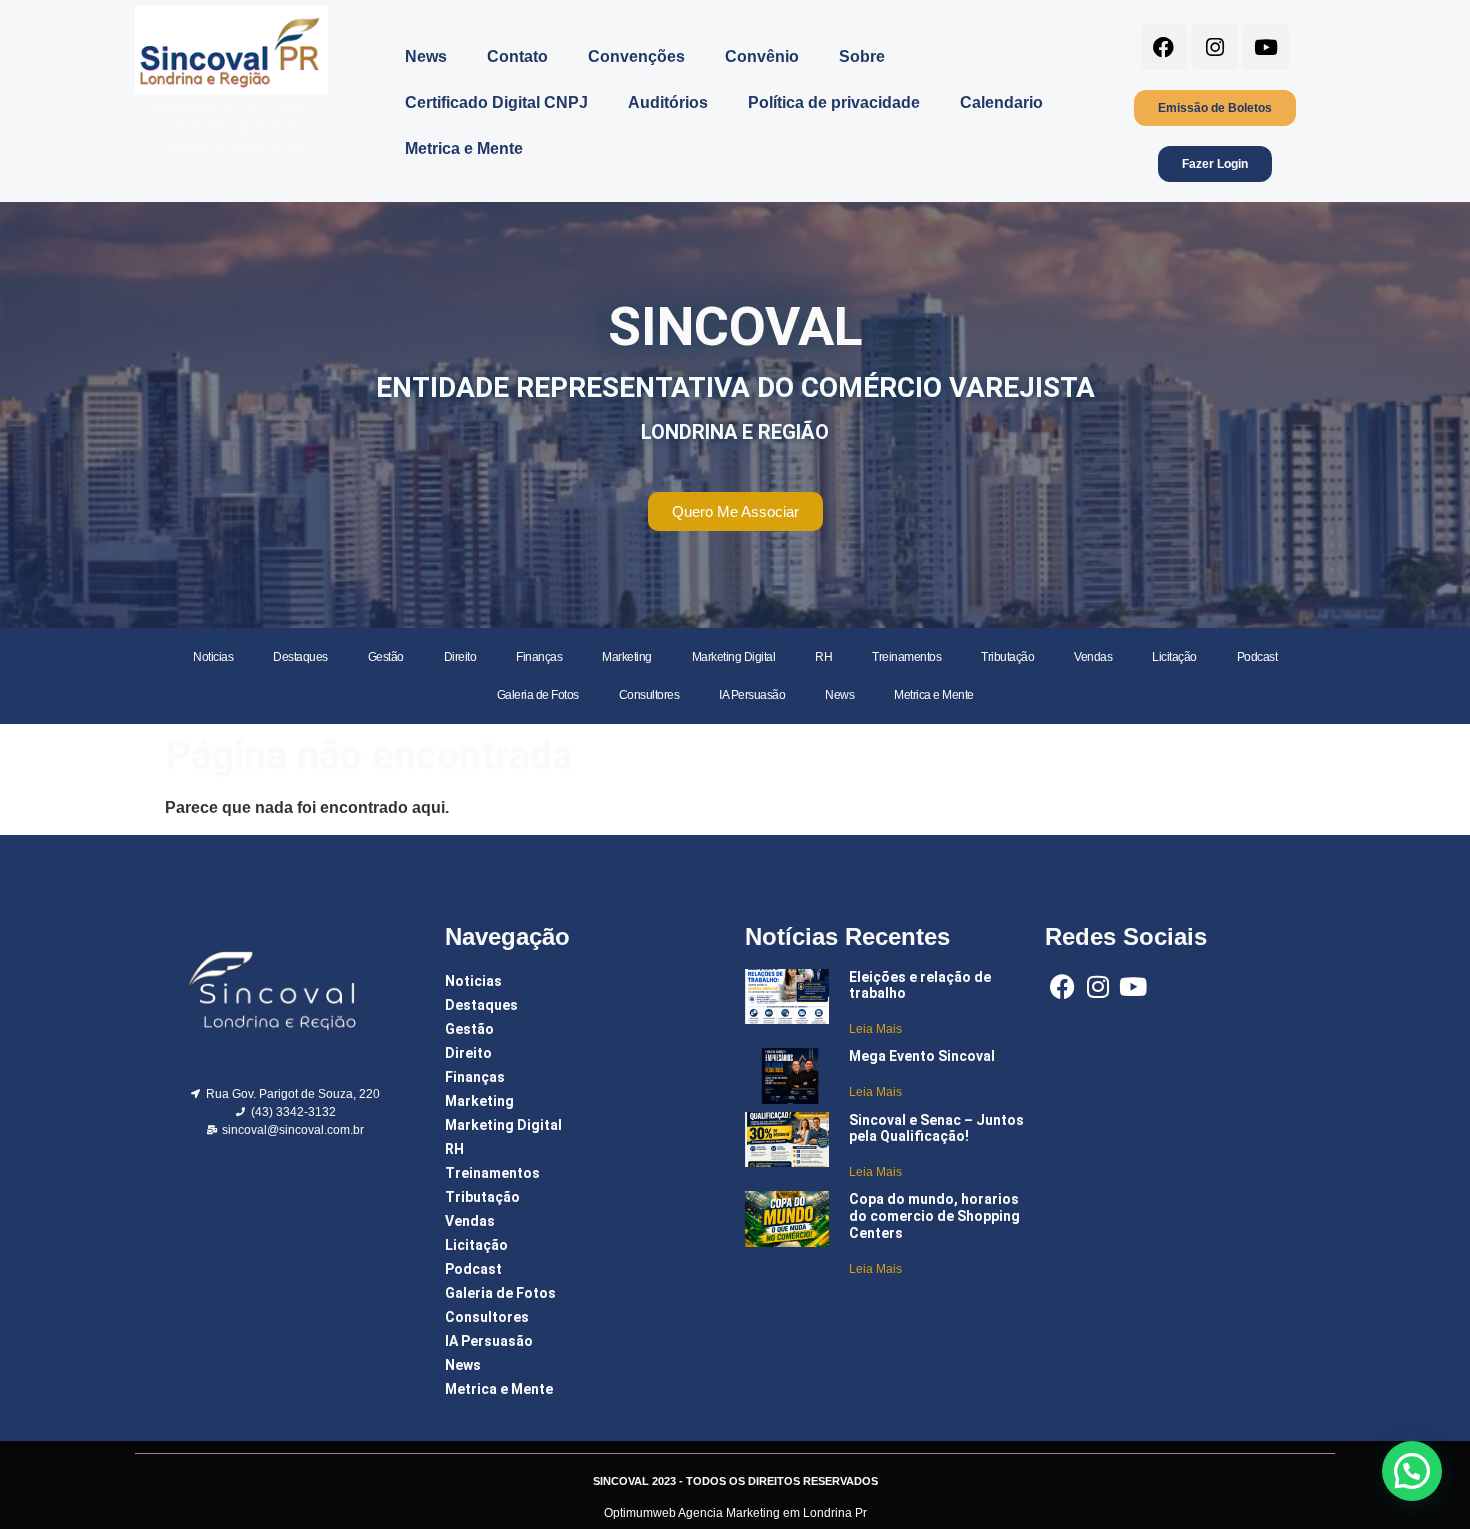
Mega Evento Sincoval (922, 1056)
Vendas (1093, 657)
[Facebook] (1164, 47)
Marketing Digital (734, 657)
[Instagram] (1215, 47)
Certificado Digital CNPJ (496, 102)
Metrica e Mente (464, 148)
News (426, 56)
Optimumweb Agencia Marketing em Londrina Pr (735, 1513)
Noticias (213, 657)
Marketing (627, 657)
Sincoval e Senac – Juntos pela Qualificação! (936, 1128)
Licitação (1174, 657)
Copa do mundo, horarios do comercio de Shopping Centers (934, 1216)
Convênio (762, 56)
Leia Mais (875, 1029)
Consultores (649, 695)
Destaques (300, 657)
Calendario (1001, 102)
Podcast (1257, 657)
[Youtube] (1266, 47)
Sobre (862, 56)
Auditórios (668, 102)
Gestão (386, 657)
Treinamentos (906, 657)
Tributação (1007, 657)
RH (823, 657)
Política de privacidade (834, 102)
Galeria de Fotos (538, 695)
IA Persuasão (752, 695)
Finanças (539, 657)
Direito (460, 657)
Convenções (636, 56)
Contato (517, 56)
